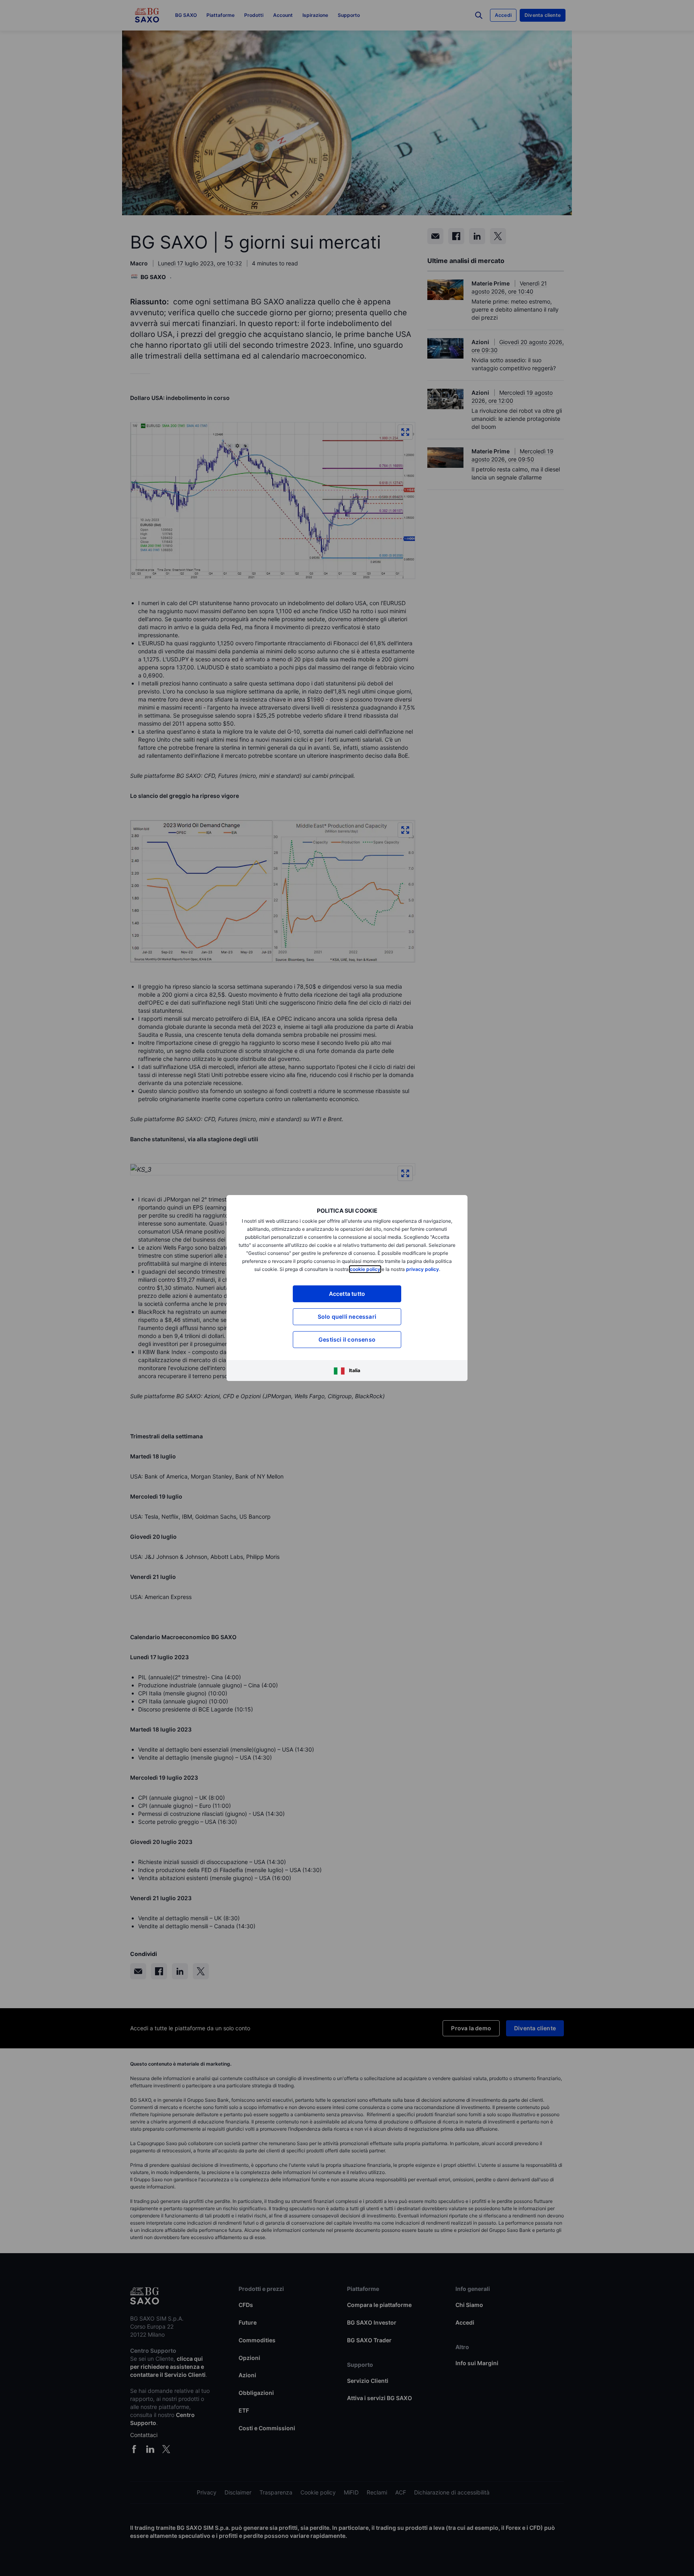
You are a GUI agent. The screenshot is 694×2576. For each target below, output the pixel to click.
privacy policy (423, 1269)
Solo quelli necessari (347, 1317)
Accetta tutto (347, 1294)
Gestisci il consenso (347, 1339)
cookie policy (365, 1269)
